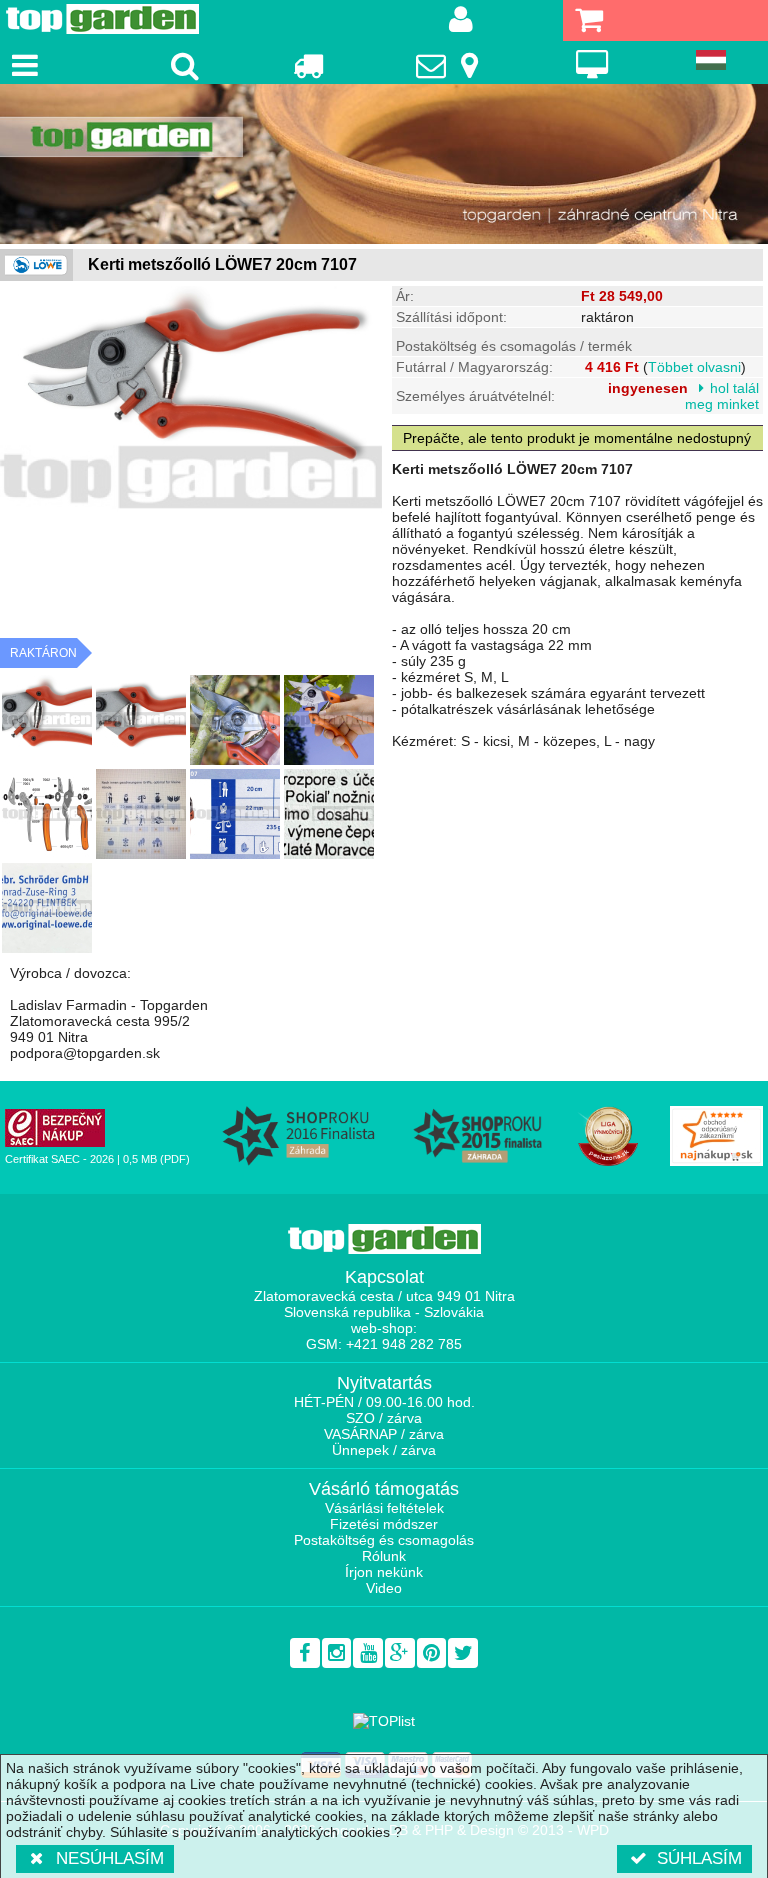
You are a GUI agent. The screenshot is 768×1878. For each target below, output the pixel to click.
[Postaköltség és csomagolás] (307, 65)
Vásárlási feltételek (384, 1508)
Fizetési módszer (384, 1524)
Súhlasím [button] (699, 1858)
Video (384, 1588)
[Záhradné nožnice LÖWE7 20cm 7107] (47, 720)
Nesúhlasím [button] (110, 1858)
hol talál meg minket (722, 396)
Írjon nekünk (384, 1572)
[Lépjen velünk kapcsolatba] (450, 65)
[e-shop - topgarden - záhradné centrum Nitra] (384, 164)
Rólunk (384, 1556)
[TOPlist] (384, 1721)
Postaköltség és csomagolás (384, 1540)
